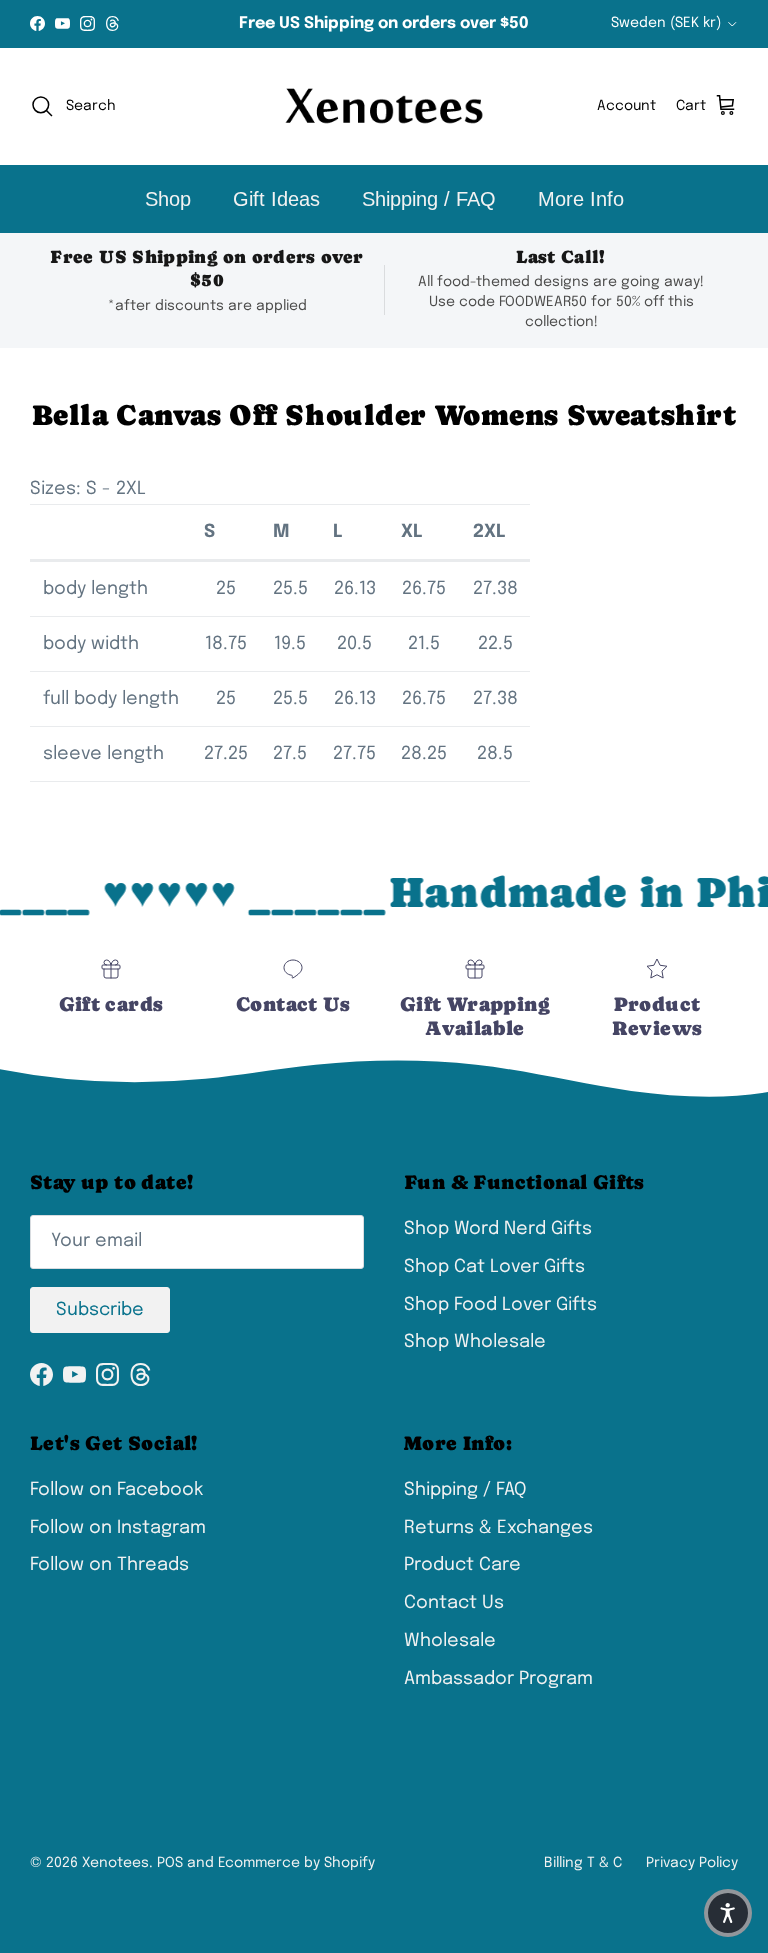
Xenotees (115, 1863)
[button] (728, 1913)
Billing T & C (583, 1863)
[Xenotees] (384, 106)
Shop (168, 199)
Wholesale (450, 1641)
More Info (581, 199)
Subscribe (100, 1310)
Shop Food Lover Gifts (500, 1305)
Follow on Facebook (116, 1490)
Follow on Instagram (118, 1528)
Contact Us (454, 1603)
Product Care (462, 1565)
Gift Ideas (276, 199)
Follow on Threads (109, 1565)
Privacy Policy (692, 1863)
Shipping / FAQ (429, 199)
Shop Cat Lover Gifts (494, 1267)
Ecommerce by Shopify (296, 1863)
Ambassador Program (498, 1679)
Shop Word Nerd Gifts (498, 1229)
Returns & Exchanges (498, 1528)
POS (170, 1863)
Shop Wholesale (475, 1342)
